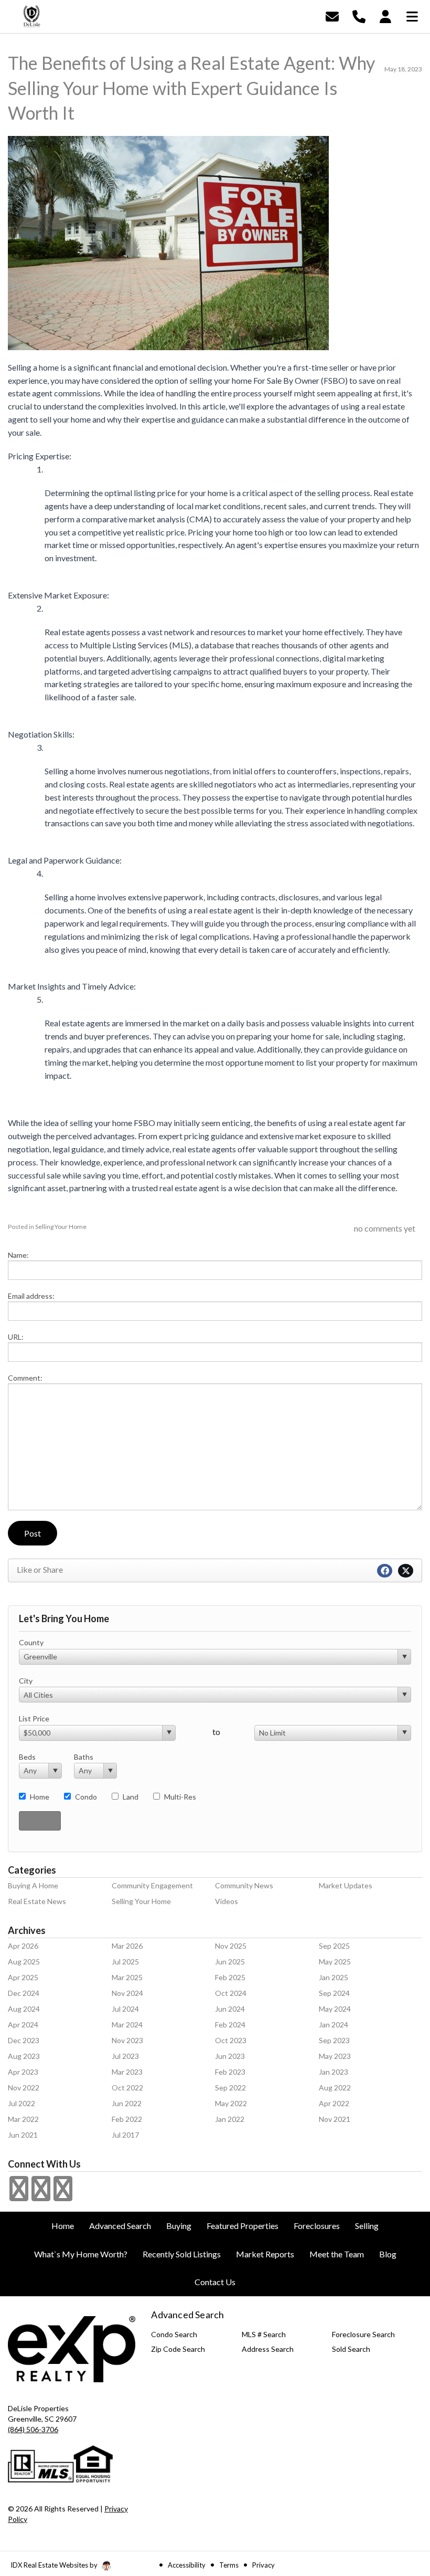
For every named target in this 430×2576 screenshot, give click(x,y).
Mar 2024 (127, 2025)
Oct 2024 (231, 1993)
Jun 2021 (23, 2135)
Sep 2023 (334, 2040)
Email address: (31, 1296)
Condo (86, 1797)
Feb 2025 (230, 1977)
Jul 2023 (125, 2056)
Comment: (25, 1378)
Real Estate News (37, 1901)
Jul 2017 (125, 2135)
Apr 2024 (23, 2025)
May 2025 (335, 1962)
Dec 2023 (24, 2040)
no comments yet (385, 1228)
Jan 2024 (334, 2025)
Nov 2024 (127, 1993)
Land (131, 1797)
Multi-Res (180, 1797)
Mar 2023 (127, 2072)
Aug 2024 (24, 2009)
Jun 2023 (230, 2056)
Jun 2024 (230, 2009)
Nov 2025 (231, 1946)
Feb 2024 (230, 2025)
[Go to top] (402, 2509)
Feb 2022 (127, 2119)
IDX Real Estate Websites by (55, 2565)
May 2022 (231, 2103)
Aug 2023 (24, 2056)
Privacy (264, 2565)
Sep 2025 (334, 1946)
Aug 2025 (24, 1962)
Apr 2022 (334, 2103)
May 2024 (335, 2009)
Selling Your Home (61, 1227)
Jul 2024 (125, 2009)
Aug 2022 (335, 2088)
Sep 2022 (230, 2088)
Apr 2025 (23, 1977)
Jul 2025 (125, 1962)
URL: (16, 1337)
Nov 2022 (24, 2088)
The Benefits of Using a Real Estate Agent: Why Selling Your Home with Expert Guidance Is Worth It (191, 88)
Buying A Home (33, 1885)
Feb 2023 (230, 2072)
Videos (227, 1901)
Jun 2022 (127, 2103)
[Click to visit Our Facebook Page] (19, 2195)
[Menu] (412, 15)
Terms (229, 2565)
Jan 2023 (334, 2072)
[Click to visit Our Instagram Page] (41, 2195)
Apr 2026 (23, 1946)
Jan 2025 (334, 1977)
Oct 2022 (127, 2088)
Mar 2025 (127, 1977)
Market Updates (346, 1885)
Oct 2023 (231, 2040)
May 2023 (335, 2056)
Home (40, 1797)
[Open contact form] (332, 15)
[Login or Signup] (385, 15)
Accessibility (187, 2565)
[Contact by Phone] (359, 15)
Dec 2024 (24, 1993)
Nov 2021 (335, 2119)
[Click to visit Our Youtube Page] (63, 2195)
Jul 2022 (21, 2103)
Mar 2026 (127, 1946)
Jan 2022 (230, 2119)
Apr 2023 (23, 2072)
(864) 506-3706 (33, 2429)
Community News (244, 1885)
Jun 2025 (230, 1962)
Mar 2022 (23, 2119)
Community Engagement (152, 1885)
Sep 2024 (334, 1993)
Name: (18, 1255)
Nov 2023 (127, 2040)
